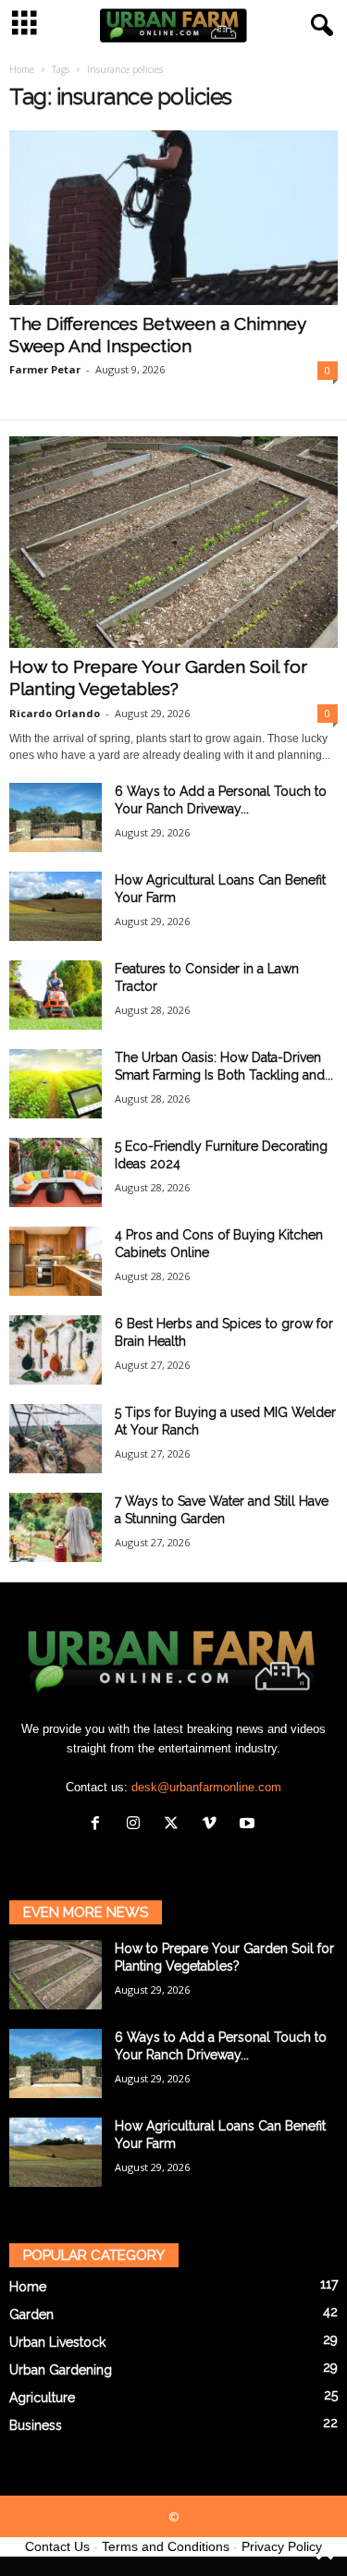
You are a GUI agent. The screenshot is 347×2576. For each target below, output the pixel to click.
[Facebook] (99, 1825)
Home (22, 69)
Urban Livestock (57, 2342)
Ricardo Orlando (55, 713)
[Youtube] (249, 1825)
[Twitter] (175, 1825)
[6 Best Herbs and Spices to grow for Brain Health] (56, 1350)
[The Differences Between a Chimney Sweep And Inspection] (173, 218)
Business (36, 2425)
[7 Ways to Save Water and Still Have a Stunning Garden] (56, 1527)
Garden (31, 2314)
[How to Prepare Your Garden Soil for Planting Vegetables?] (173, 542)
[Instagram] (137, 1825)
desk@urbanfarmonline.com (206, 1787)
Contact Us (57, 2546)
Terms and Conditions (166, 2546)
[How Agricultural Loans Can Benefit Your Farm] (56, 906)
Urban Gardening (61, 2370)
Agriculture (42, 2398)
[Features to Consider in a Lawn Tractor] (56, 995)
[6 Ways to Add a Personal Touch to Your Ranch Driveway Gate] (56, 818)
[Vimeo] (213, 1825)
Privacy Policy (282, 2546)
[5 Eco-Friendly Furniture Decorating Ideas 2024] (56, 1172)
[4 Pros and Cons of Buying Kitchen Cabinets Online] (56, 1261)
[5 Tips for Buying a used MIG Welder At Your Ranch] (56, 1439)
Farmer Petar (45, 369)
